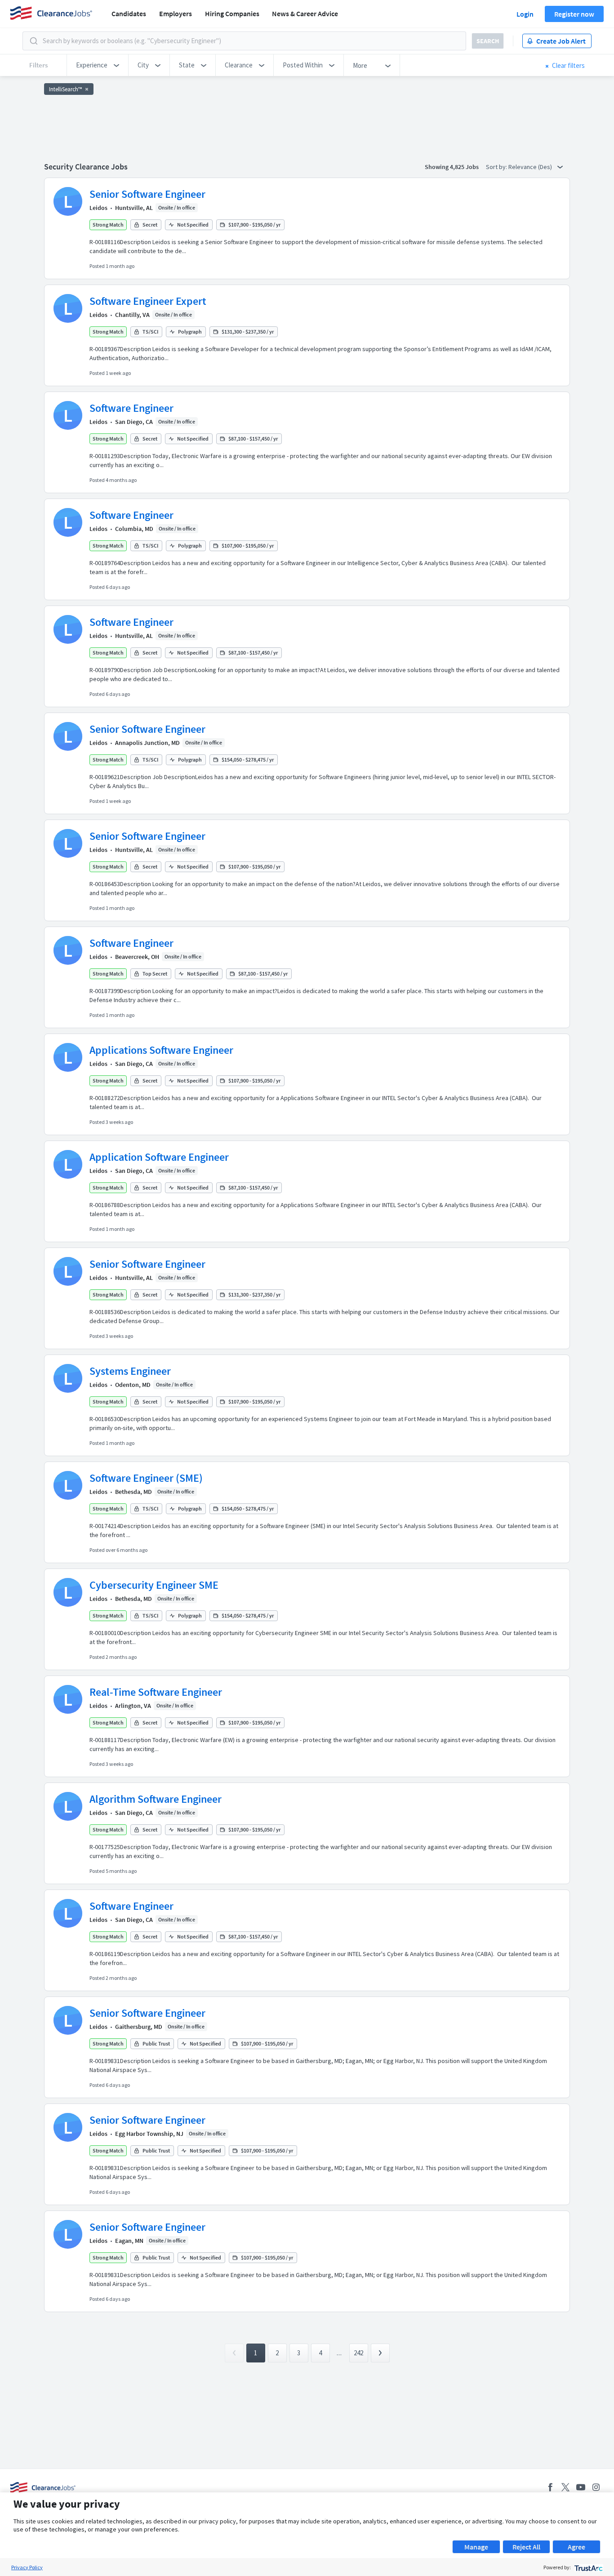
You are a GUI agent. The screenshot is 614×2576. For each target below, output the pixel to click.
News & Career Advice (305, 13)
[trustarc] (588, 2567)
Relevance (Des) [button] (531, 167)
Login (525, 14)
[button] (98, 65)
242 (358, 2353)
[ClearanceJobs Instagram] (596, 2487)
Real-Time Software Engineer (156, 1692)
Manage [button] (476, 2547)
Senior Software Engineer (147, 194)
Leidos (98, 208)
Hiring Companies (232, 13)
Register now (574, 14)
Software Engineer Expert (148, 301)
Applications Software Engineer (161, 1050)
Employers (176, 13)
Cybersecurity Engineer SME (154, 1585)
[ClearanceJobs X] (565, 2487)
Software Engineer (131, 408)
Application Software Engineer (159, 1157)
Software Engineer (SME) (146, 1478)
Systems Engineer (130, 1371)
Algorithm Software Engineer (156, 1799)
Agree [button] (576, 2547)
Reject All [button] (526, 2547)
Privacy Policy (27, 2567)
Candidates (129, 13)
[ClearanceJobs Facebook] (550, 2487)
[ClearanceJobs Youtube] (581, 2487)
